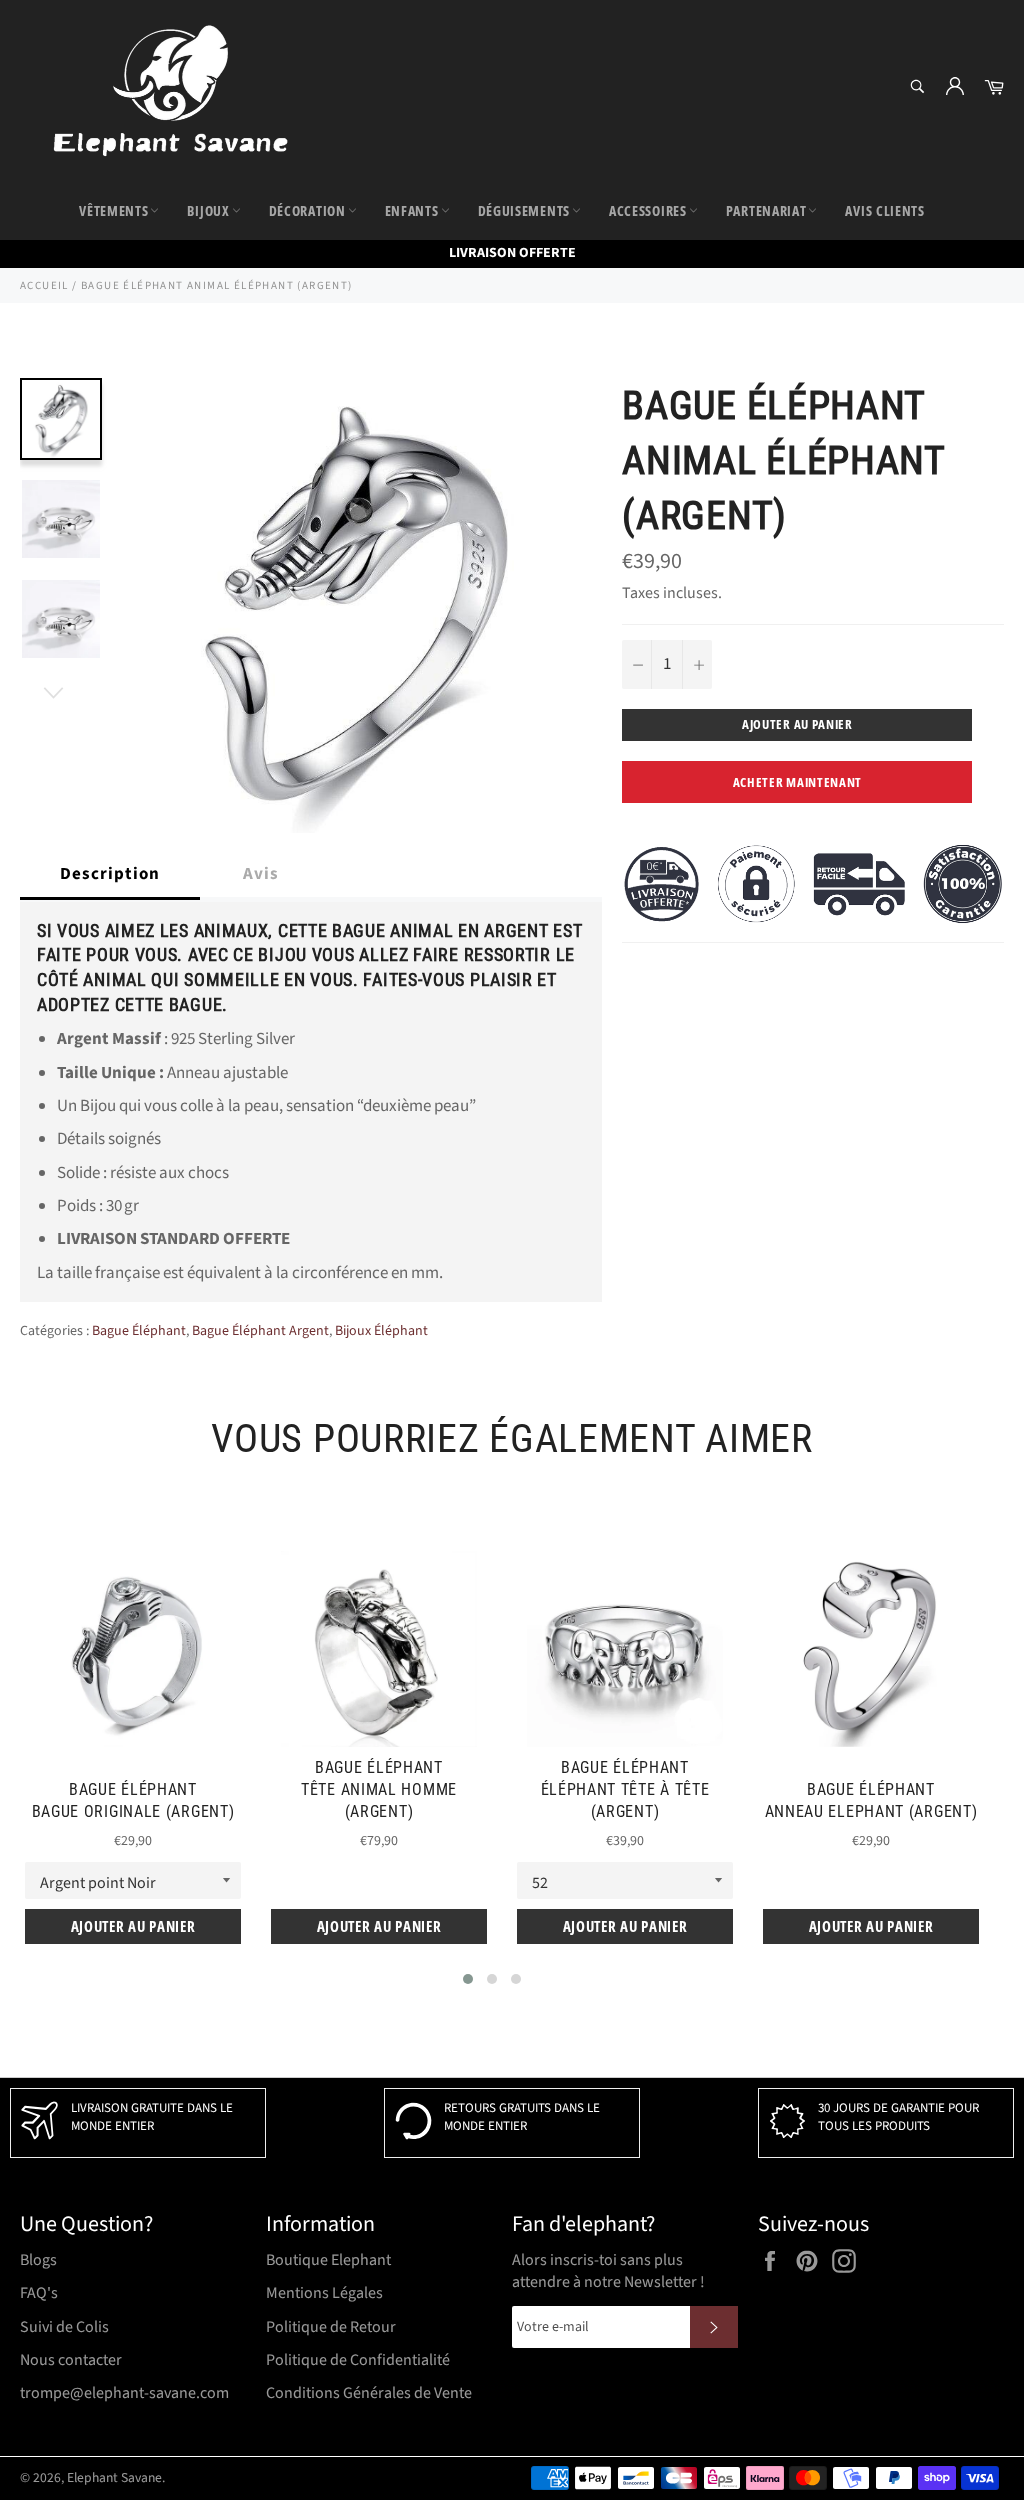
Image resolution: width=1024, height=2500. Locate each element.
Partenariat (766, 210)
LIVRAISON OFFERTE (512, 253)
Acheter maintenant (798, 782)
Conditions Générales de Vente (369, 2393)
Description (110, 874)
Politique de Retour (331, 2327)
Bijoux (208, 210)
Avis (261, 874)
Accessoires (648, 210)
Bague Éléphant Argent (260, 1331)
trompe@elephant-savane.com (124, 2393)
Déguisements (524, 210)
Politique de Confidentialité (358, 2360)
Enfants (412, 210)
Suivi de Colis (64, 2327)
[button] (468, 1979)
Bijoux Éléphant (381, 1331)
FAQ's (39, 2293)
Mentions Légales (324, 2293)
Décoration (307, 210)
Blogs (38, 2260)
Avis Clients (884, 210)
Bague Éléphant (139, 1331)
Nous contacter (71, 2360)
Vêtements (113, 210)
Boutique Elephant (328, 2260)
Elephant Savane (114, 2477)
